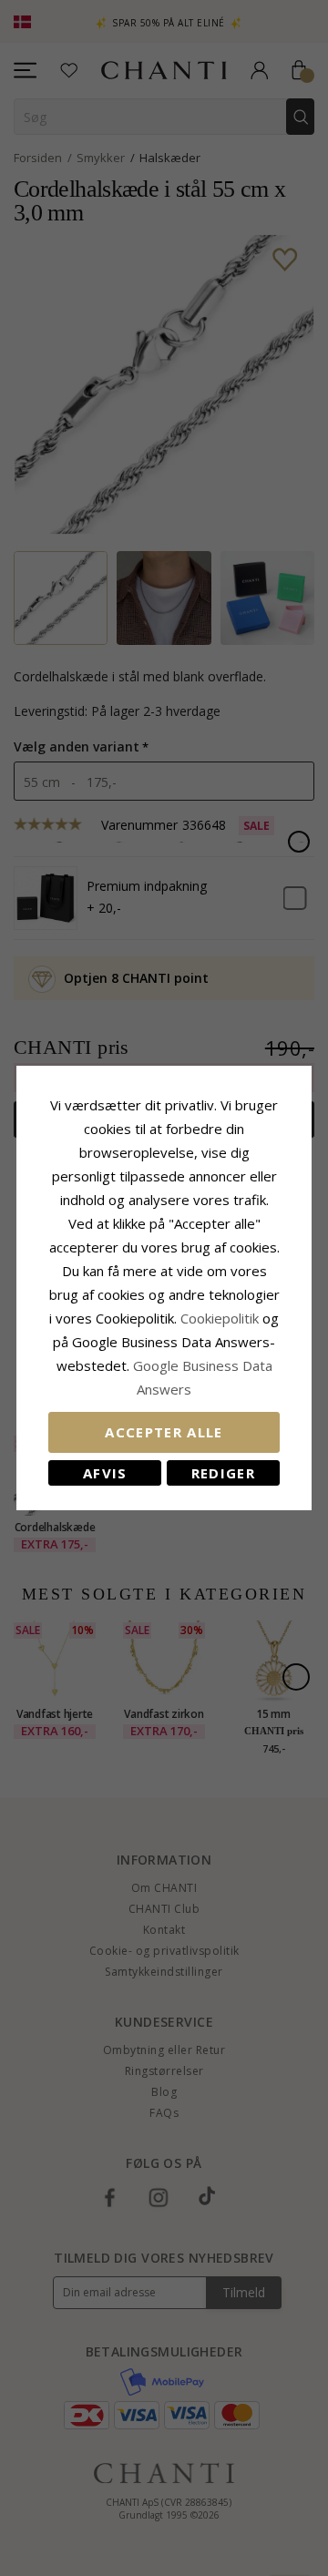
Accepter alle (164, 1432)
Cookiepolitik (220, 1318)
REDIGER (223, 1473)
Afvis (105, 1473)
